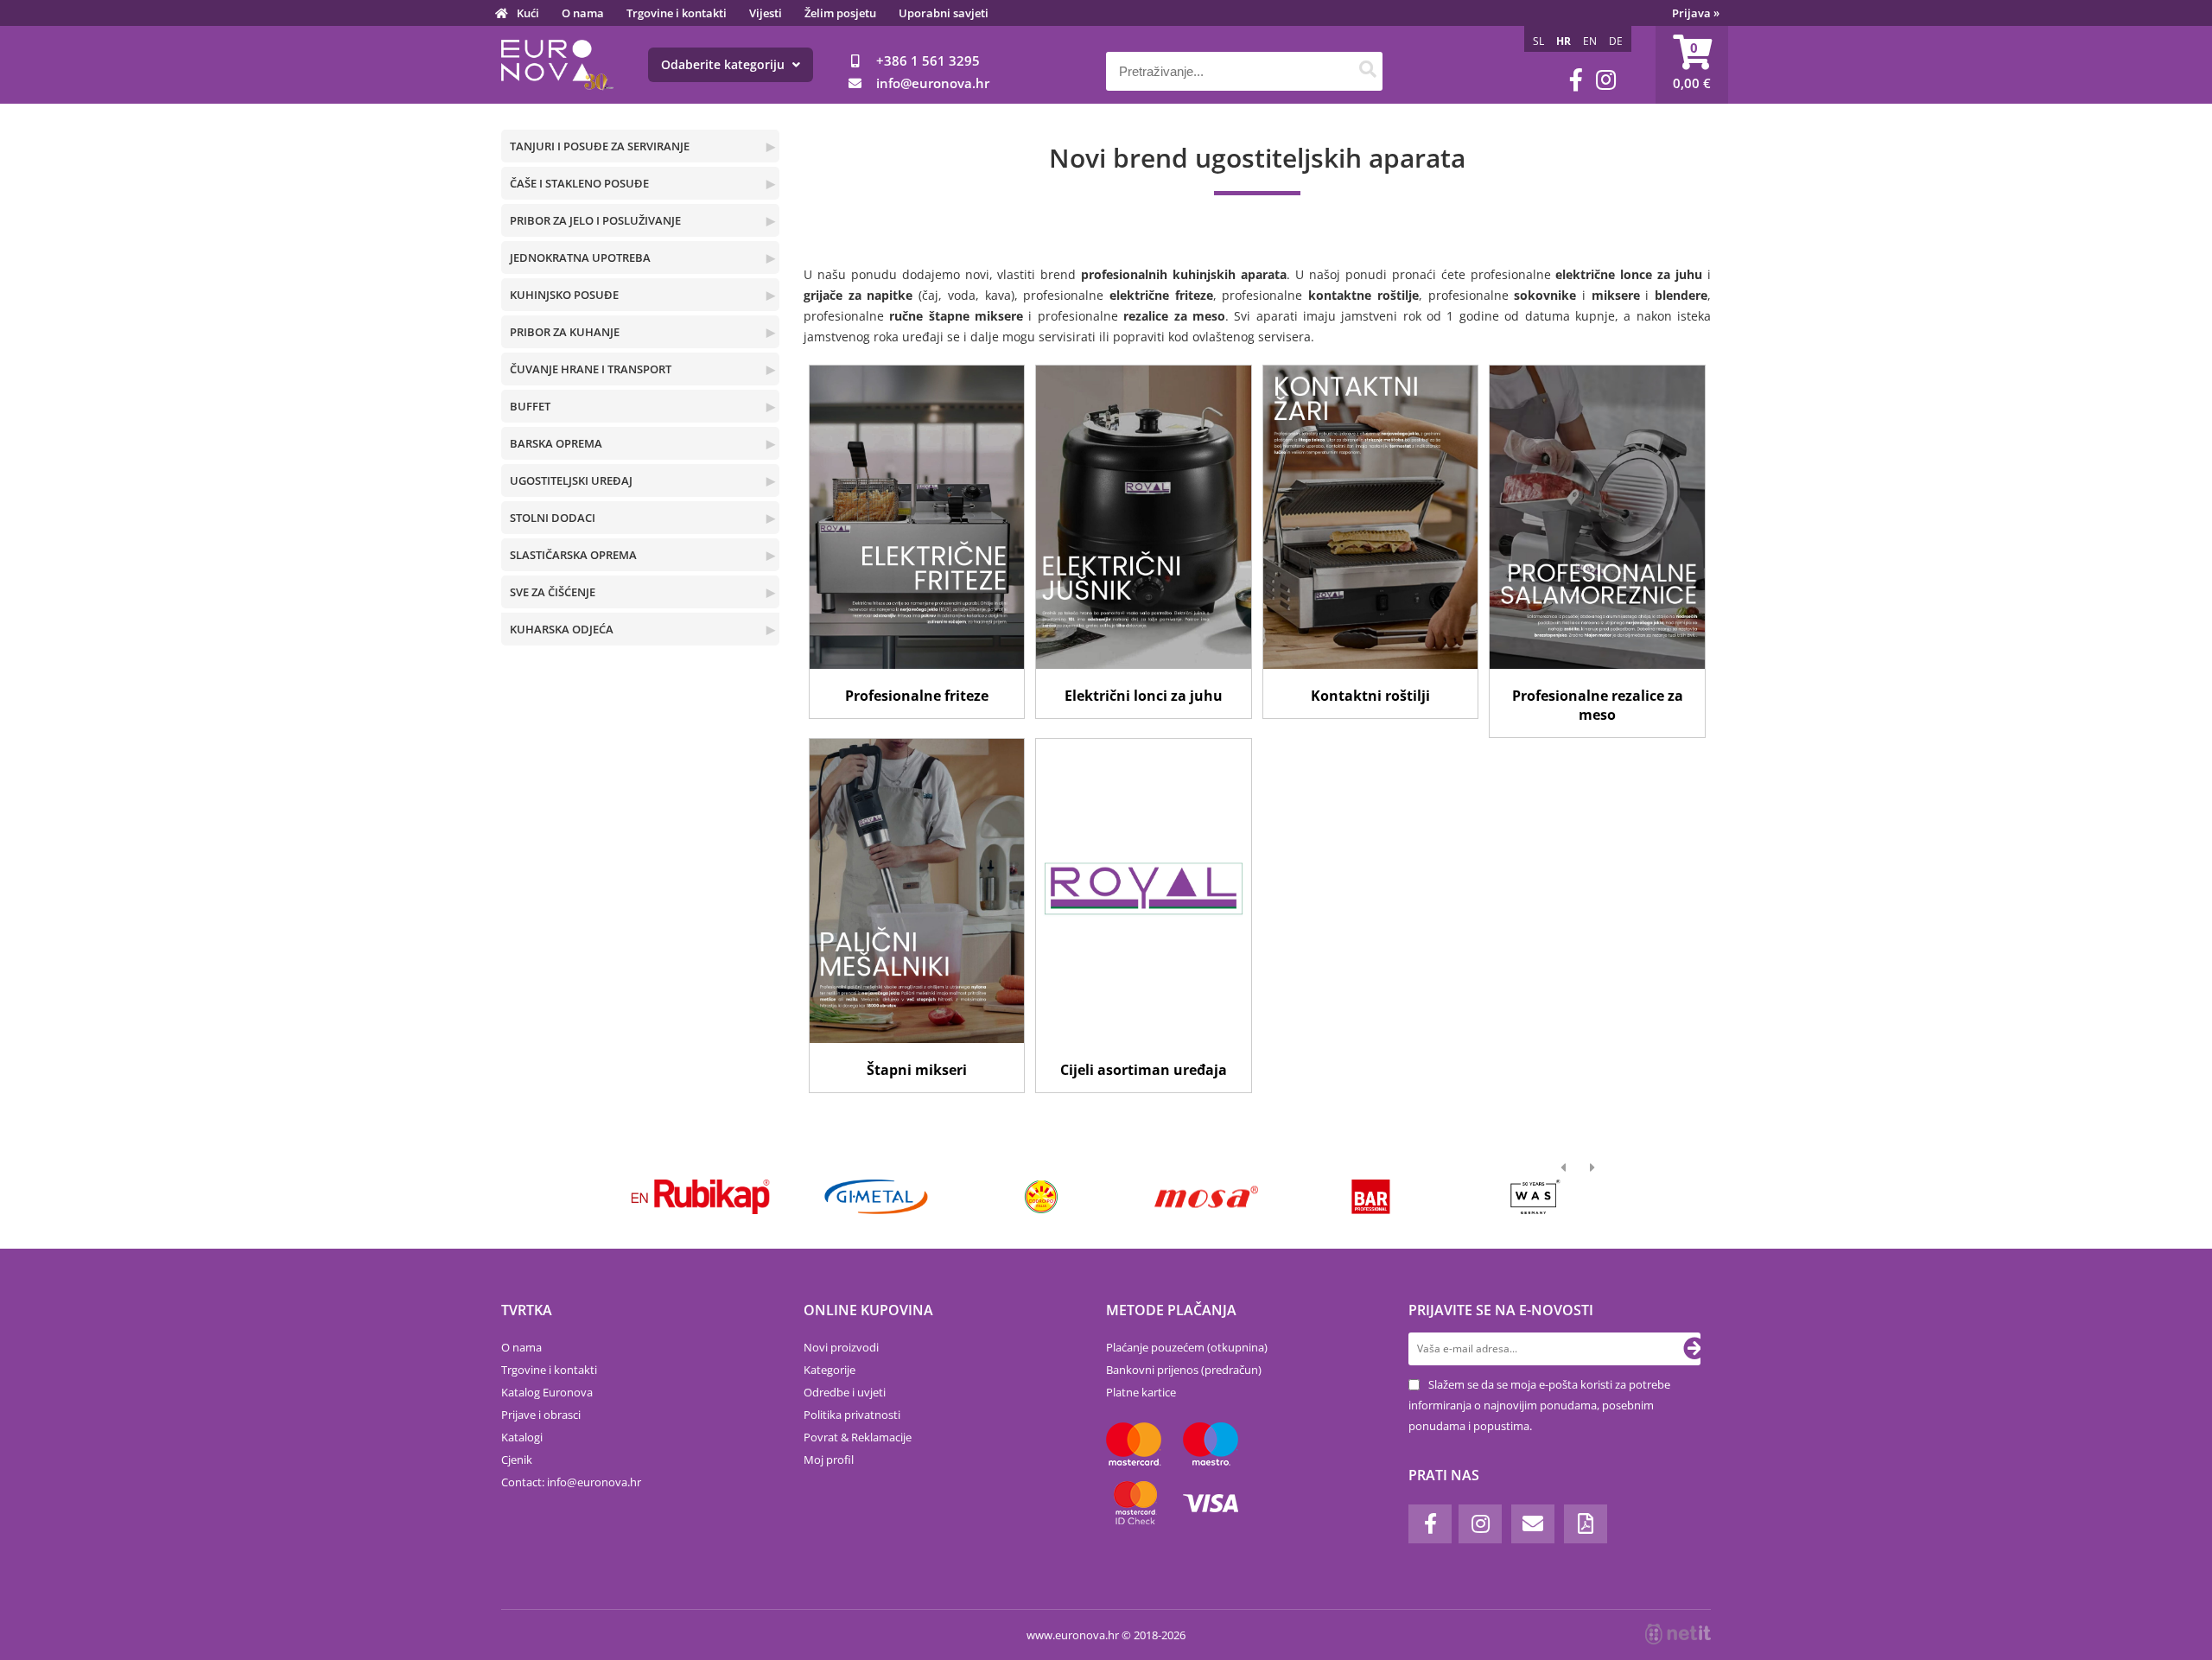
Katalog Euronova (547, 1392)
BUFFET (530, 406)
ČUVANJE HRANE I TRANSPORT (591, 369)
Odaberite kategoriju (725, 64)
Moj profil (829, 1460)
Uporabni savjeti (944, 13)
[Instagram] (1606, 80)
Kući (528, 13)
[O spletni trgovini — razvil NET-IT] (1678, 1634)
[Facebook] (1576, 80)
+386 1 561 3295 (928, 60)
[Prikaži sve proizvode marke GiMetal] (859, 1197)
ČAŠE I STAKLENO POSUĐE (579, 183)
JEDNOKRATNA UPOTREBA (580, 258)
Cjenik (517, 1460)
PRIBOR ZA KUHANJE (565, 332)
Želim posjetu (840, 13)
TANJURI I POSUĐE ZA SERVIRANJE (600, 146)
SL (1538, 41)
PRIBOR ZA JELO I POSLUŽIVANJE (595, 220)
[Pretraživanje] (1367, 71)
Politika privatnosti (852, 1415)
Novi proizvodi (841, 1347)
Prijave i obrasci (541, 1415)
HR (1564, 41)
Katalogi (522, 1437)
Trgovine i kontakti (677, 13)
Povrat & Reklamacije (858, 1437)
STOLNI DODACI (553, 518)
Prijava (1696, 13)
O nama (583, 13)
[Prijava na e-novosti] (1694, 1349)
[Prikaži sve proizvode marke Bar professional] (1354, 1197)
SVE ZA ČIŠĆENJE (553, 592)
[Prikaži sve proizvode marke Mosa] (1189, 1197)
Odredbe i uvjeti (845, 1392)
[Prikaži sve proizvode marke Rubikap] (695, 1197)
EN (1590, 41)
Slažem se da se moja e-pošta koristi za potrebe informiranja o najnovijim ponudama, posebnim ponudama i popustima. (1539, 1405)
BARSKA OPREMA (556, 443)
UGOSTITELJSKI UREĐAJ (571, 480)
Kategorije (829, 1370)
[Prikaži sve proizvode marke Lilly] (1024, 1197)
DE (1616, 41)
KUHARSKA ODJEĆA (562, 629)
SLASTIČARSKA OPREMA (573, 555)
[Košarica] (1692, 65)
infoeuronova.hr (933, 83)
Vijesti (766, 13)
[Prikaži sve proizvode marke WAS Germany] (1519, 1197)
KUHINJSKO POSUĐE (564, 295)
